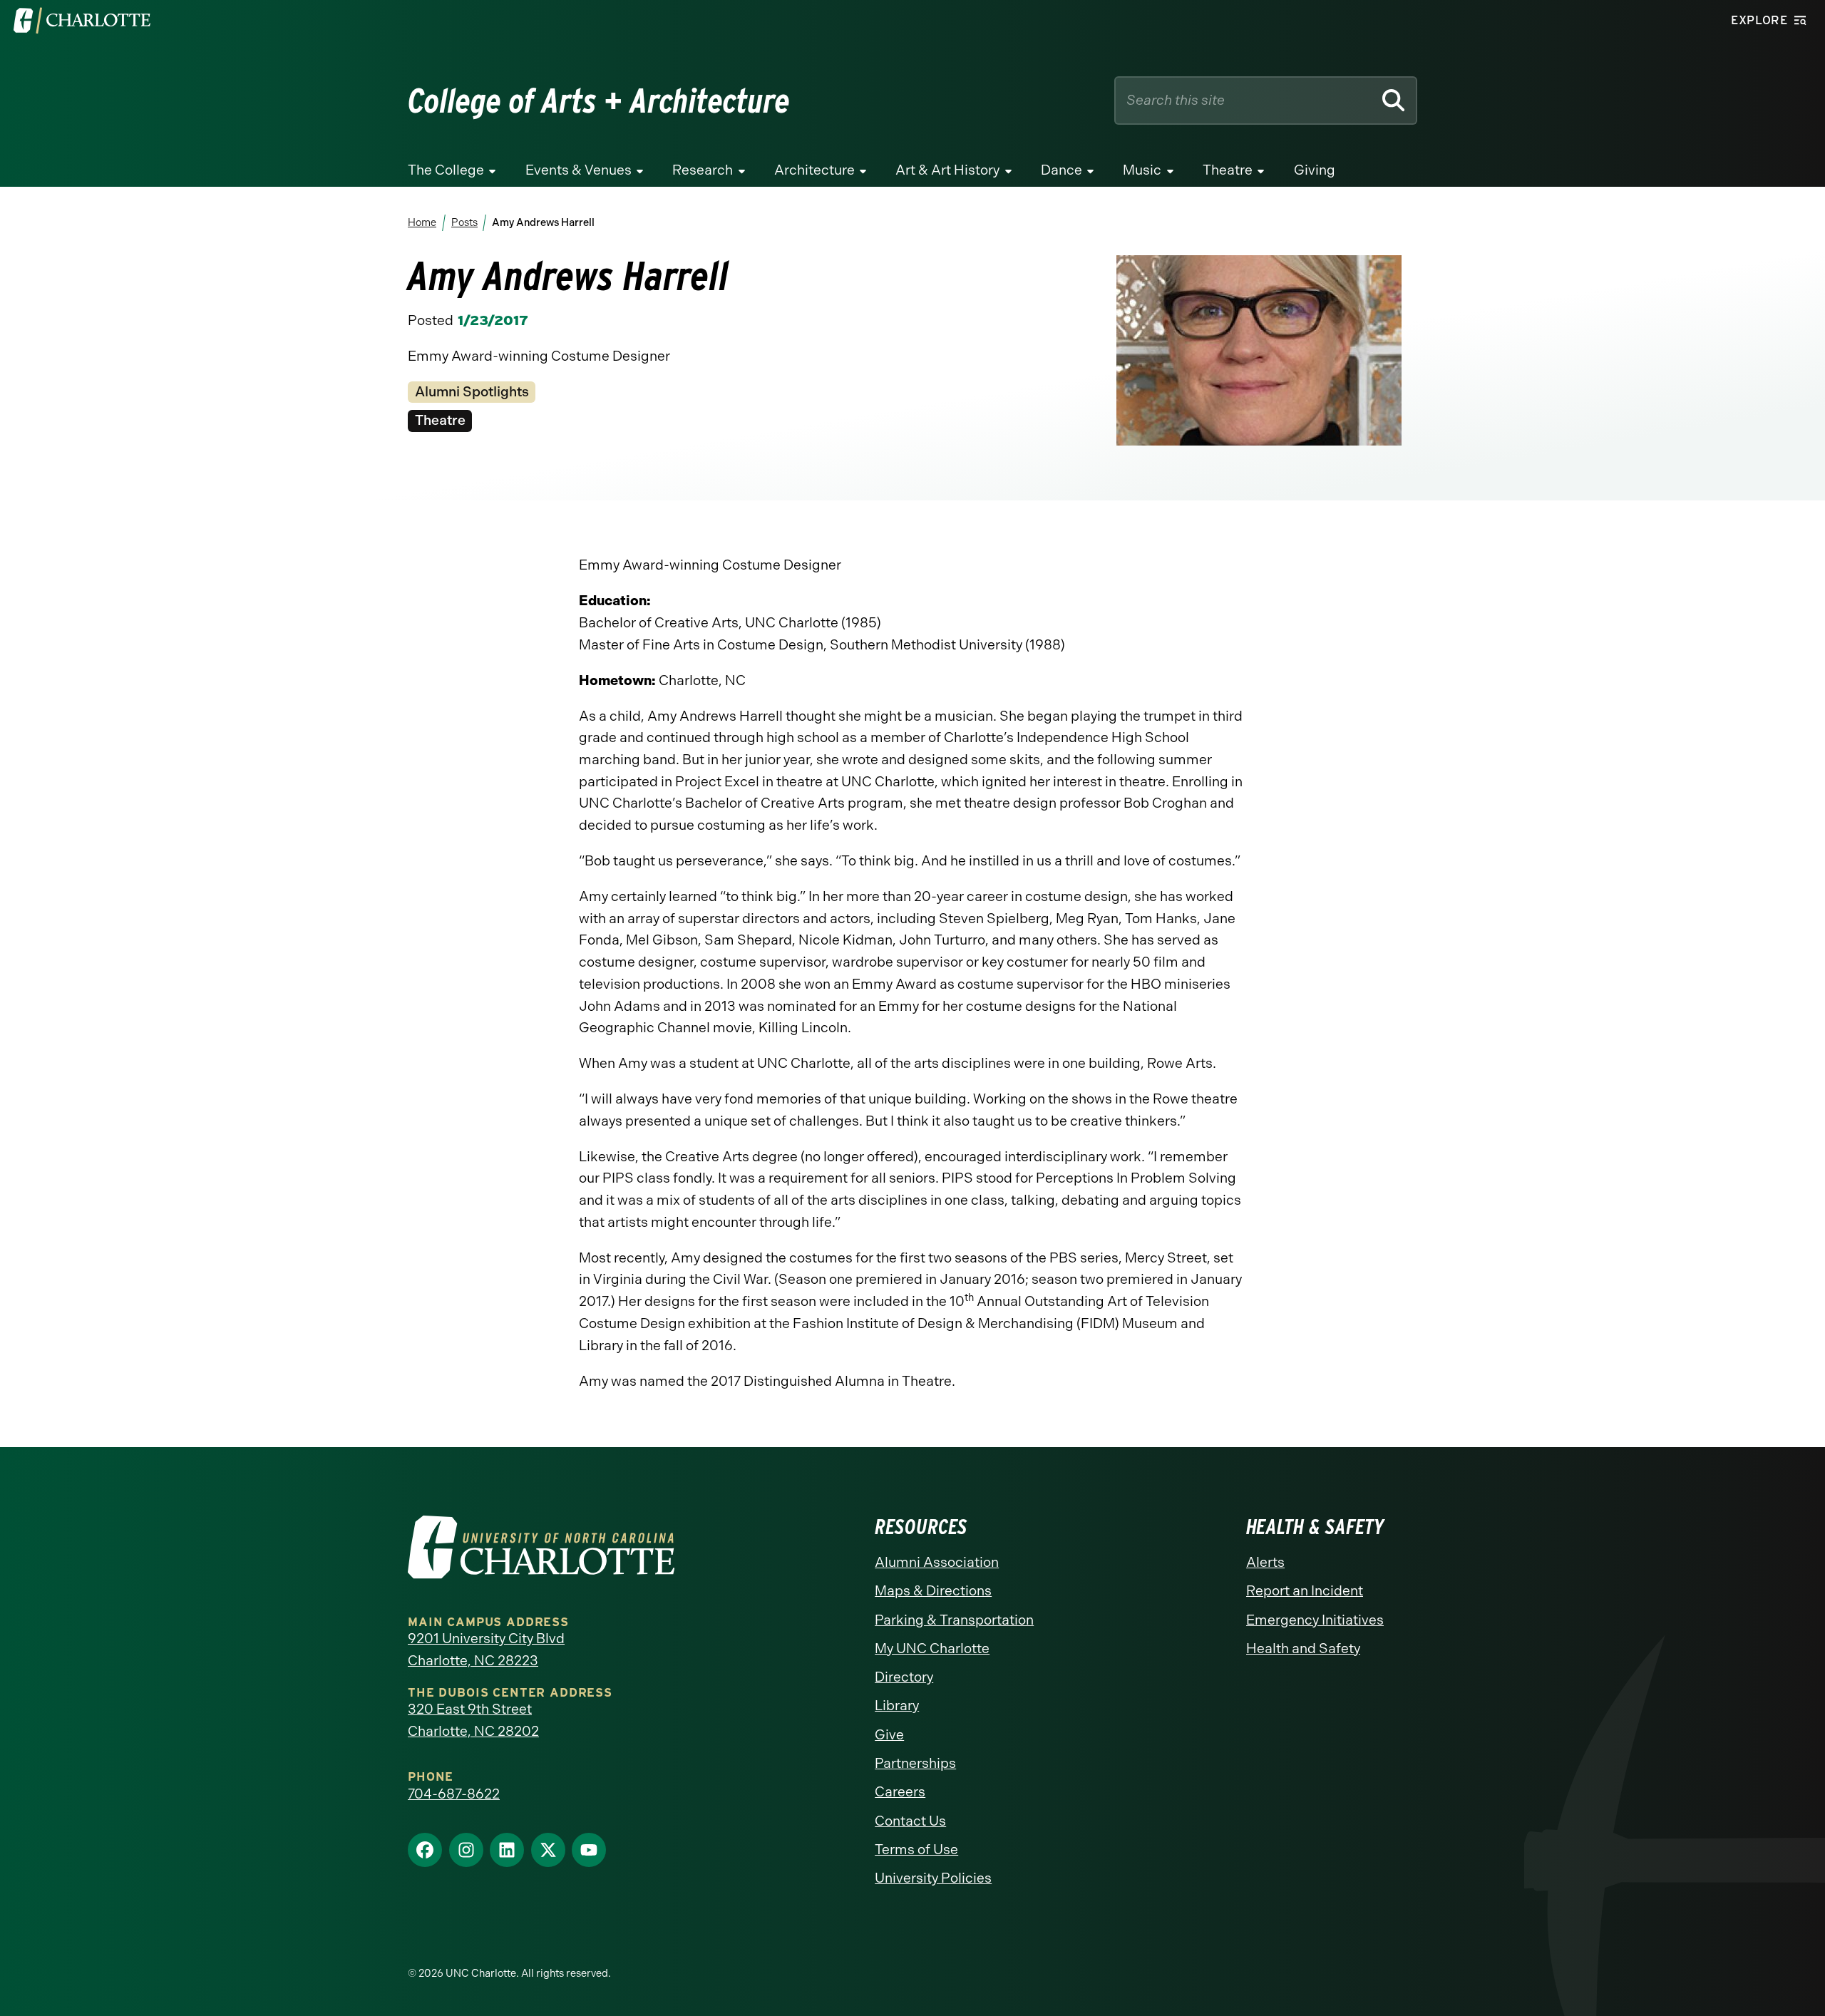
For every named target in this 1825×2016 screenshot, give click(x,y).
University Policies (933, 1878)
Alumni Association (937, 1562)
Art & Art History (947, 170)
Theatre (1228, 170)
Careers (900, 1792)
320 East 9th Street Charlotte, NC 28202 (473, 1720)
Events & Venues (579, 170)
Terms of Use (916, 1850)
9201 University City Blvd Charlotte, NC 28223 (486, 1650)
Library (897, 1706)
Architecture (814, 170)
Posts (464, 222)
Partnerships (915, 1763)
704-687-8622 (454, 1794)
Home (422, 222)
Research (703, 170)
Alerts (1265, 1562)
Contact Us (910, 1821)
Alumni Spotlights (472, 392)
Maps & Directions (933, 1591)
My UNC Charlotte (932, 1649)
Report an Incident (1305, 1591)
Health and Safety (1303, 1649)
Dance (1061, 170)
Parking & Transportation (954, 1620)
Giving (1315, 170)
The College (446, 170)
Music (1142, 170)
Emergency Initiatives (1315, 1620)
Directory (904, 1677)
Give (889, 1735)
